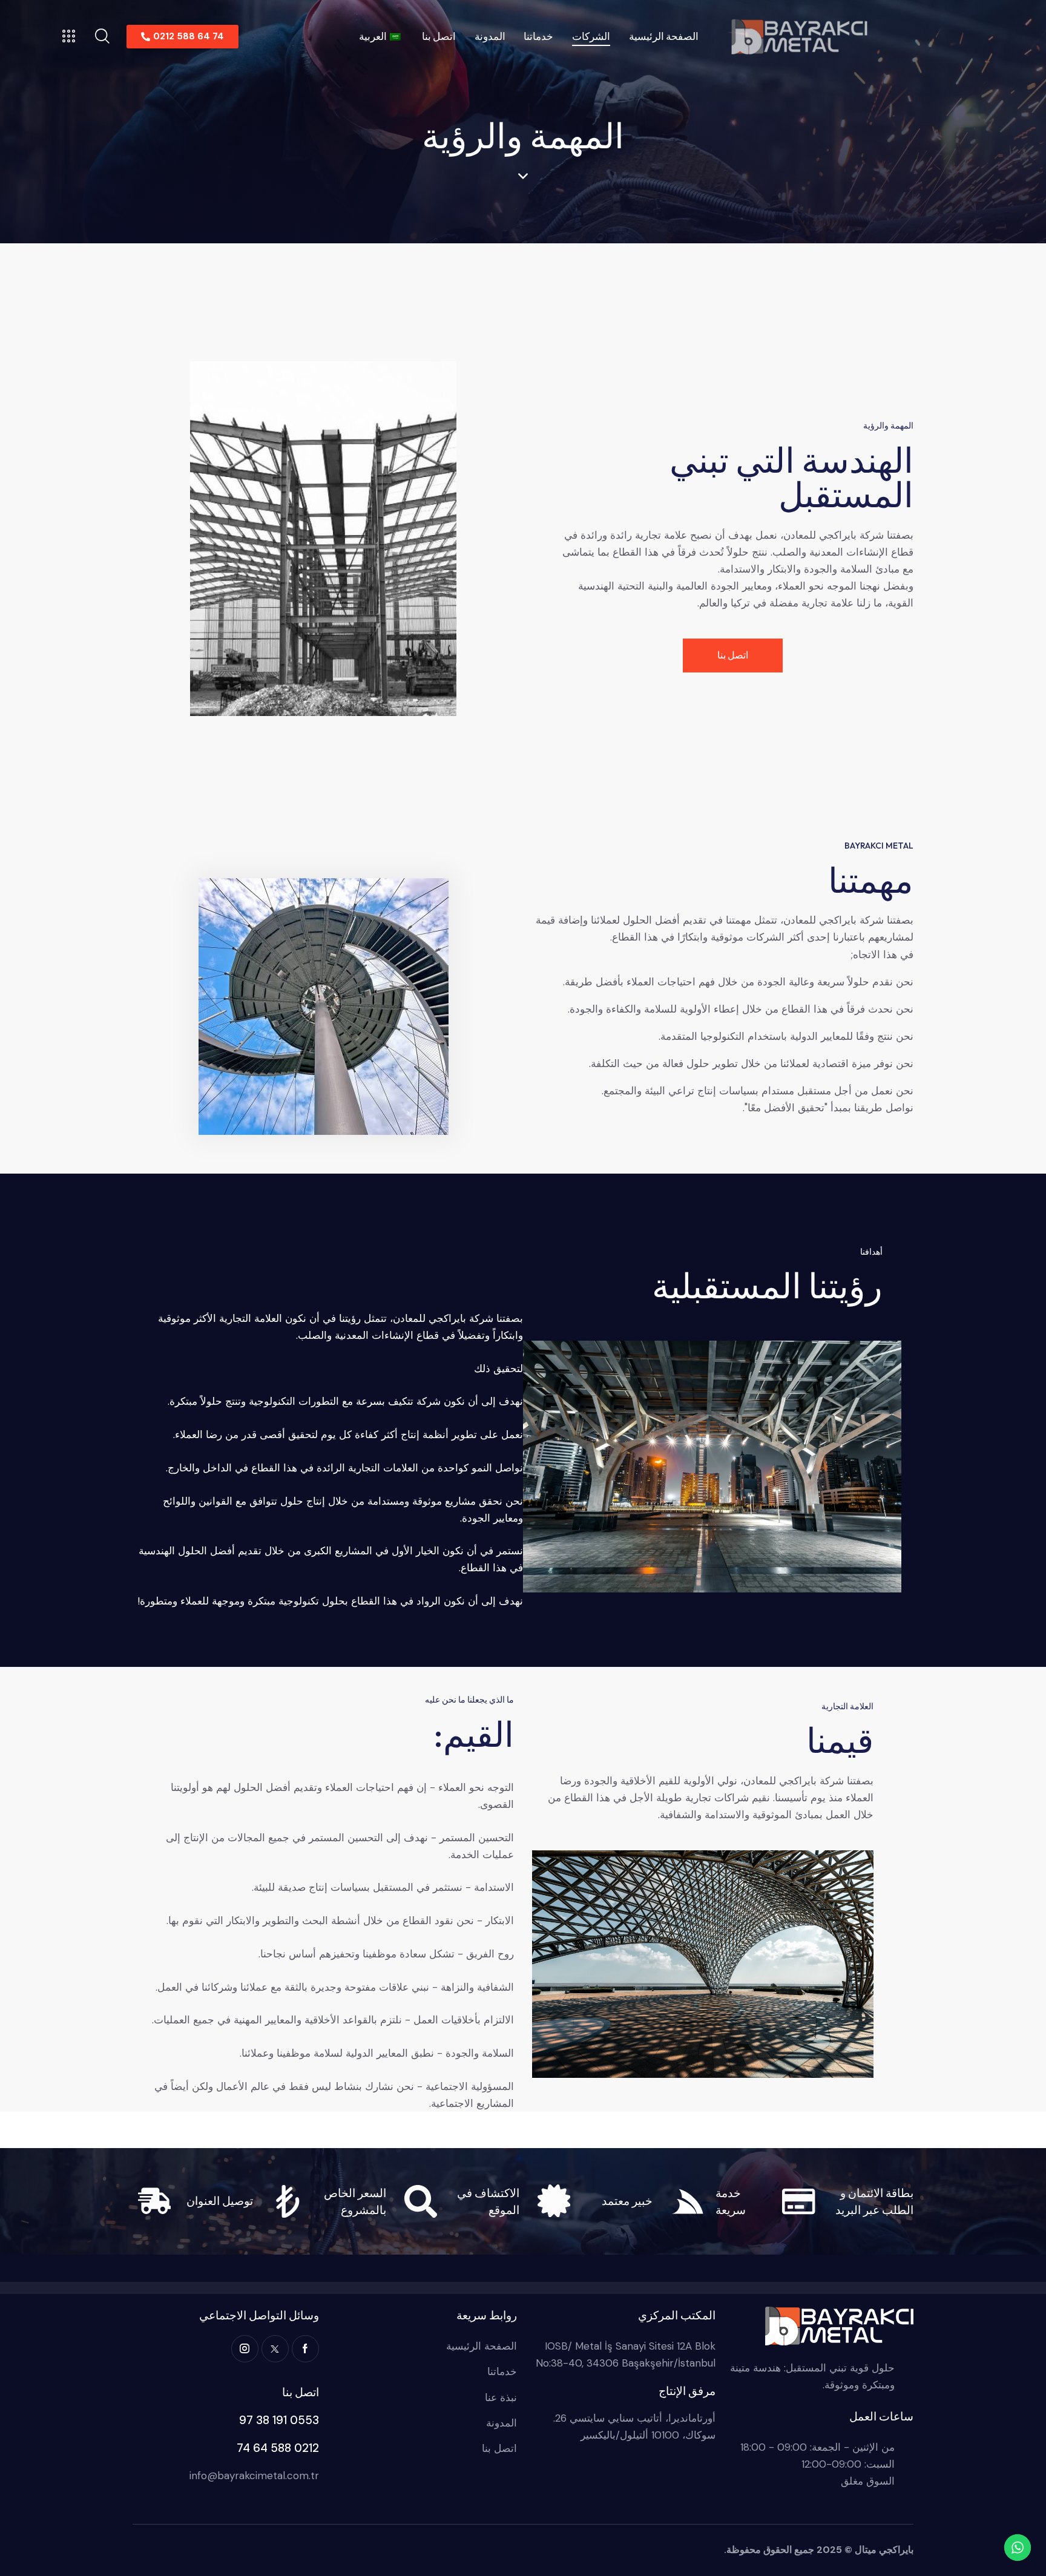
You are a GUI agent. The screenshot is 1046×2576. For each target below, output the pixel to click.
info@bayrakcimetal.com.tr (254, 2476)
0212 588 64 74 (278, 2448)
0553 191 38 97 (279, 2420)
